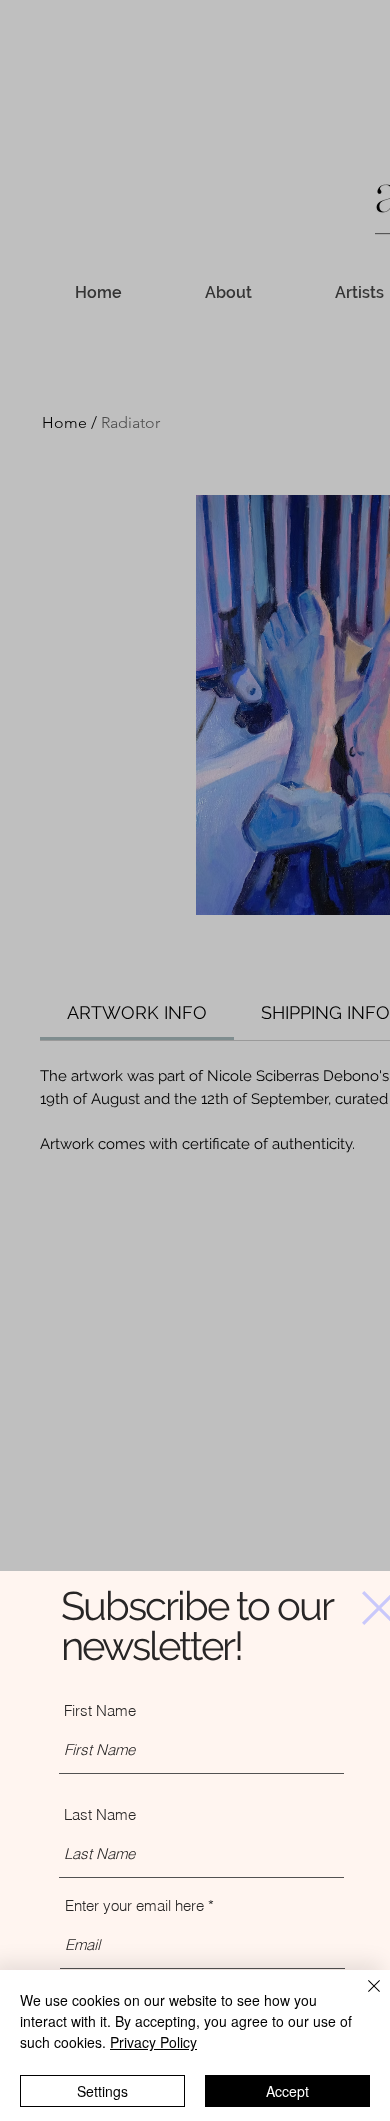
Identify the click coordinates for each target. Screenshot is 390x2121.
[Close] (362, 1998)
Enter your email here (134, 1905)
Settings (102, 2091)
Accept (287, 2091)
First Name (100, 1710)
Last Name (100, 1814)
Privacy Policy (153, 2042)
